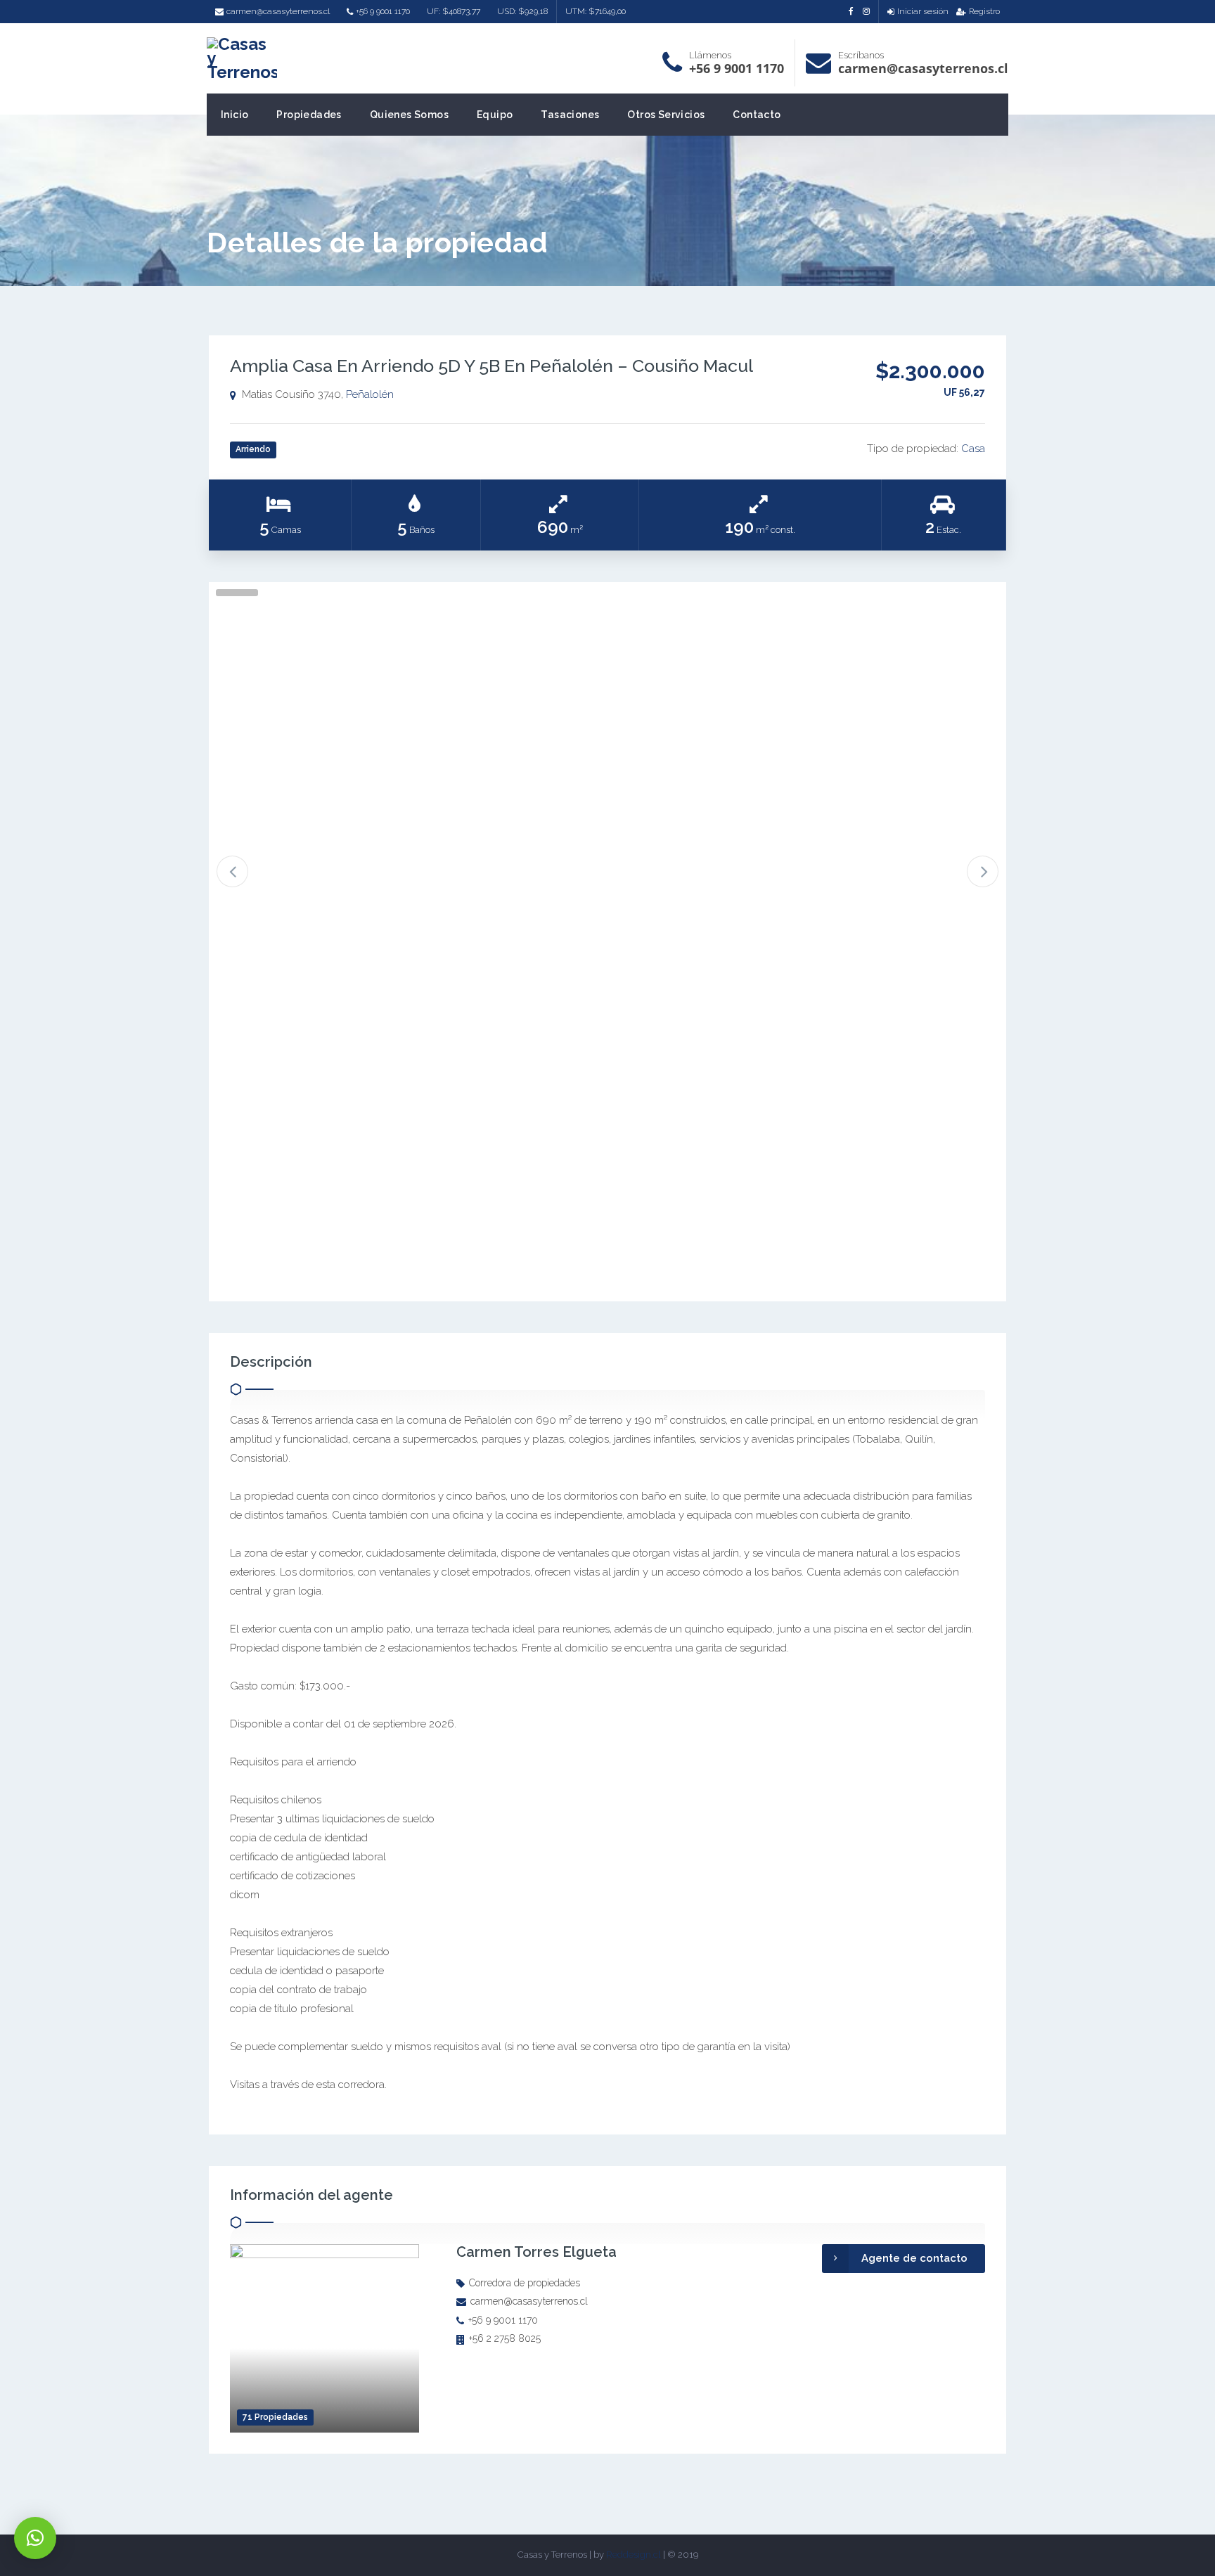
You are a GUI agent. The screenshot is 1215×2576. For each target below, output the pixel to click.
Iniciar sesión (923, 11)
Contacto (757, 115)
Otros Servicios (666, 115)
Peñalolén (370, 394)
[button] (35, 2538)
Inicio (234, 115)
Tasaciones (570, 115)
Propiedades (309, 115)
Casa (973, 449)
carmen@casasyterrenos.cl (278, 11)
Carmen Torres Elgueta (536, 2252)
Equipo (495, 115)
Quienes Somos (409, 115)
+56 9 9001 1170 (383, 11)
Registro (984, 11)
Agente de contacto (914, 2258)
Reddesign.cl (634, 2555)
